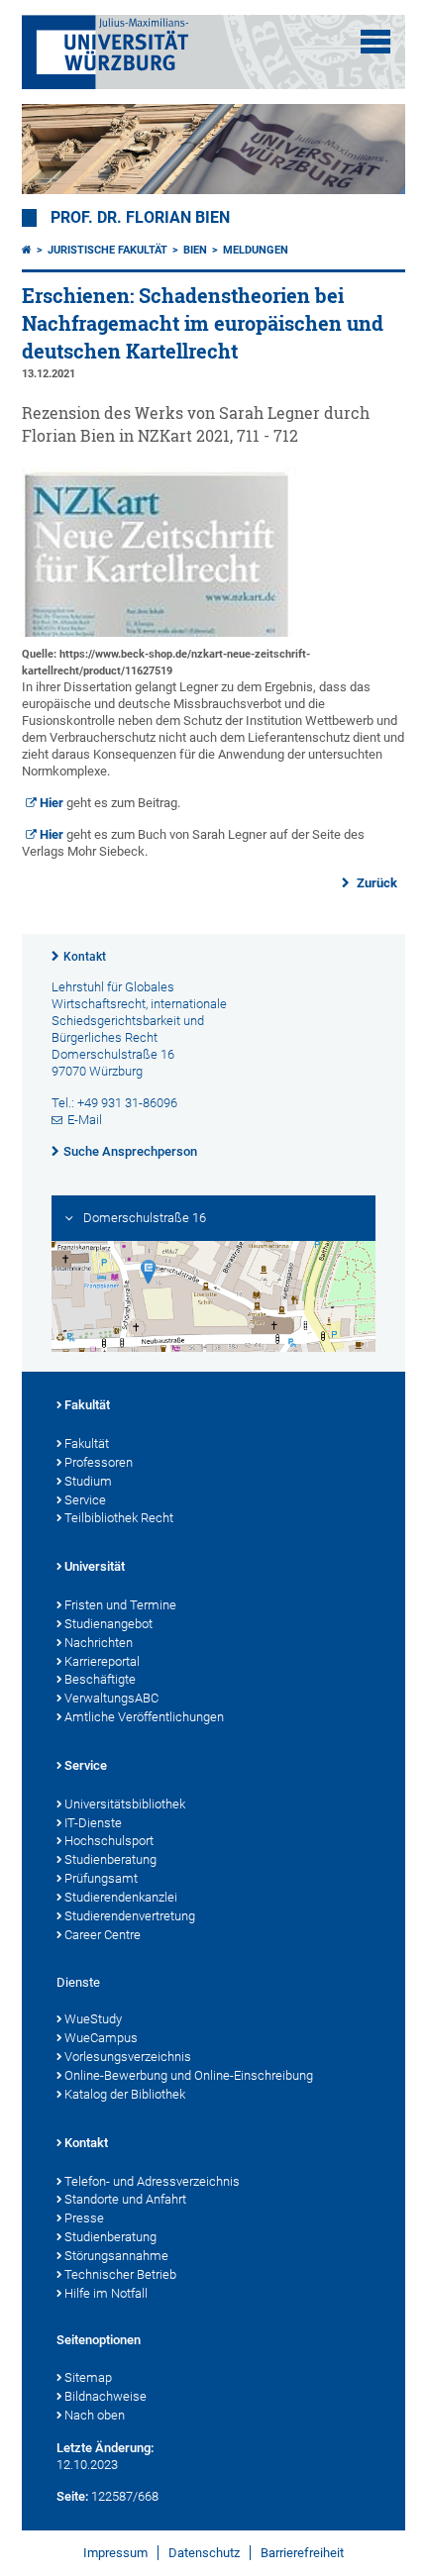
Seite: (72, 2496)
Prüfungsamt (101, 1878)
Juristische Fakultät (107, 250)
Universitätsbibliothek (125, 1804)
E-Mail (85, 1120)
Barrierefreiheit (302, 2553)
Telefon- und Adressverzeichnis (152, 2181)
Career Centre (103, 1935)
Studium (88, 1481)
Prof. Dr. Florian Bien (140, 218)
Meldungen (256, 250)
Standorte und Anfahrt (125, 2199)
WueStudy (93, 2019)
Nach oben (95, 2415)
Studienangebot (108, 1624)
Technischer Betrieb (120, 2274)
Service (85, 1500)
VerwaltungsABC (111, 1698)
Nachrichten (99, 1643)
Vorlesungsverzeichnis (128, 2057)
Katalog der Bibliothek (125, 2094)
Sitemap (88, 2377)
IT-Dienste (93, 1823)
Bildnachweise (106, 2396)
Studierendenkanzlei (121, 1897)
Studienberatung (110, 1859)
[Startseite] (27, 250)
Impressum (115, 2553)
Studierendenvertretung (130, 1916)
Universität (95, 1566)
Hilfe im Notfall (106, 2293)
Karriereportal (102, 1661)
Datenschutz (204, 2553)
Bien (195, 250)
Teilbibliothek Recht (119, 1518)
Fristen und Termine (120, 1605)
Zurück (375, 883)
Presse (84, 2218)
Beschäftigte (100, 1679)
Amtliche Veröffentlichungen (144, 1717)
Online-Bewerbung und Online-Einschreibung (189, 2075)
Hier (53, 803)
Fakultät (87, 1405)
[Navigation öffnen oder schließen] (375, 42)
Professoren (99, 1462)
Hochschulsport (109, 1841)
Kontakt (85, 957)
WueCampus (101, 2038)
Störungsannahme (116, 2256)
